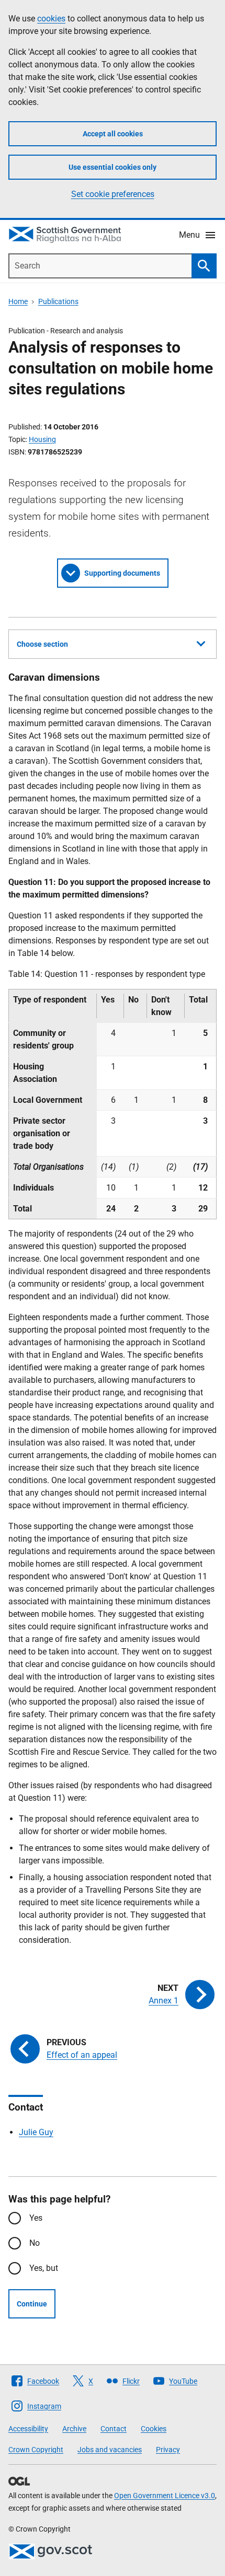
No (35, 2243)
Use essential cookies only (113, 167)
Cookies (154, 2429)
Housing (42, 439)
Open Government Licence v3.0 (165, 2496)
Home (18, 301)
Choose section (42, 644)
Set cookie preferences (113, 194)
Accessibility (28, 2429)
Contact (114, 2429)
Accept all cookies (113, 134)
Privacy (168, 2450)
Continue (32, 2304)
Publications (58, 301)
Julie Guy (36, 2132)
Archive (74, 2429)
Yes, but (44, 2268)
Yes (36, 2218)
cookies (51, 19)
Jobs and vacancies (110, 2450)
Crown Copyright (36, 2450)
